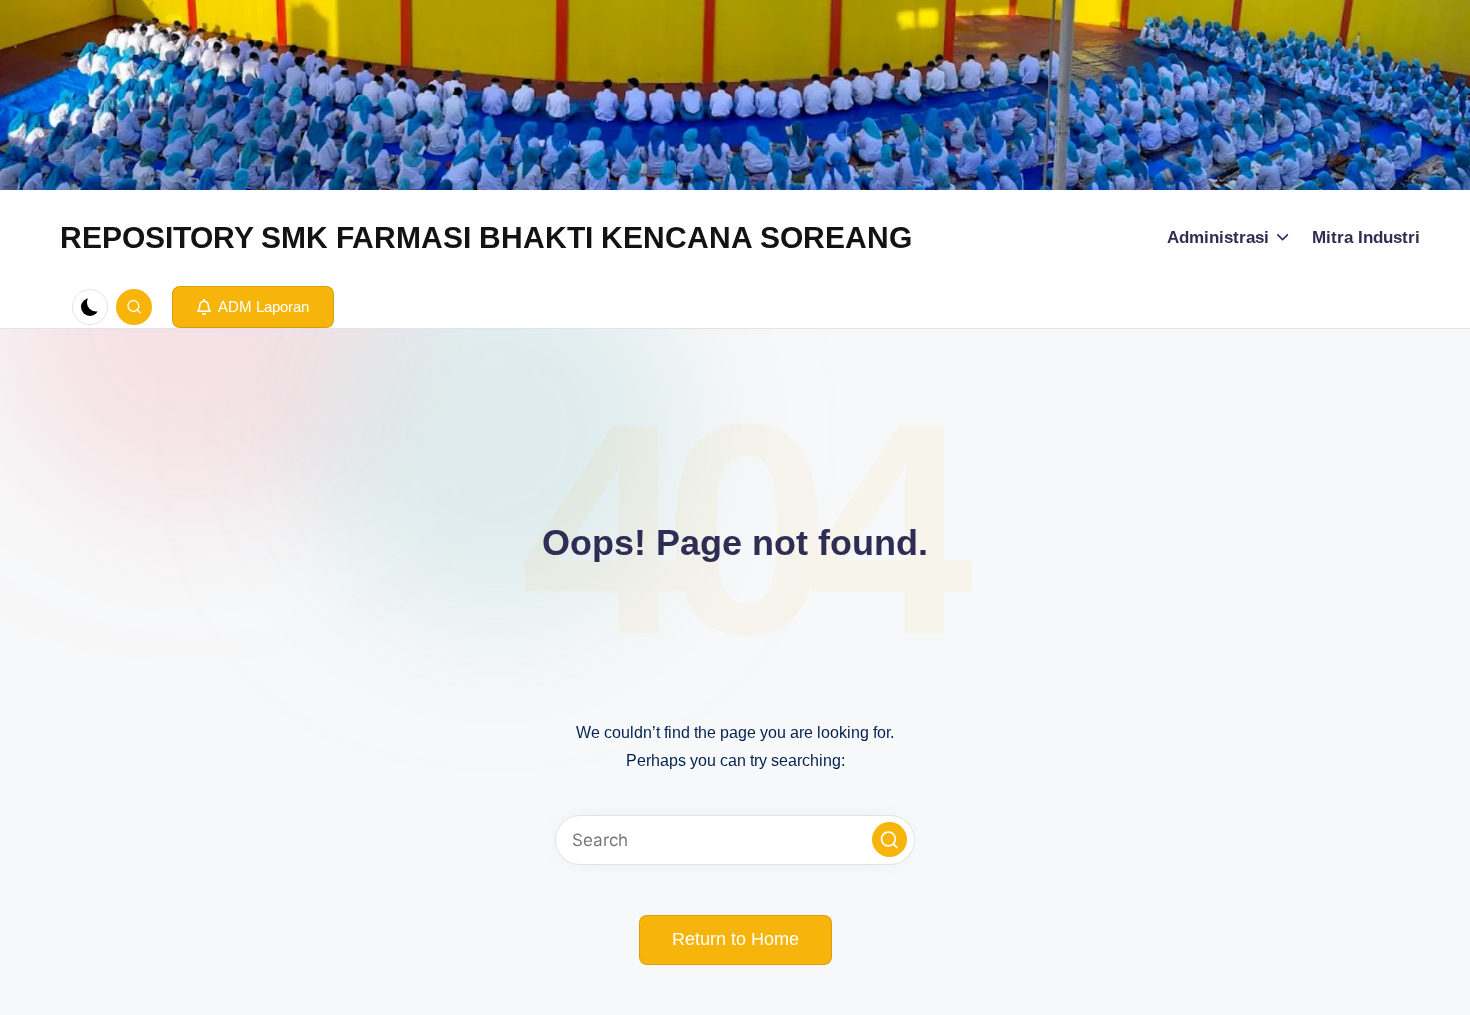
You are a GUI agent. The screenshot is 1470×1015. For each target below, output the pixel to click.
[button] (253, 307)
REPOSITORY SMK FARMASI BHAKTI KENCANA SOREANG (486, 237)
